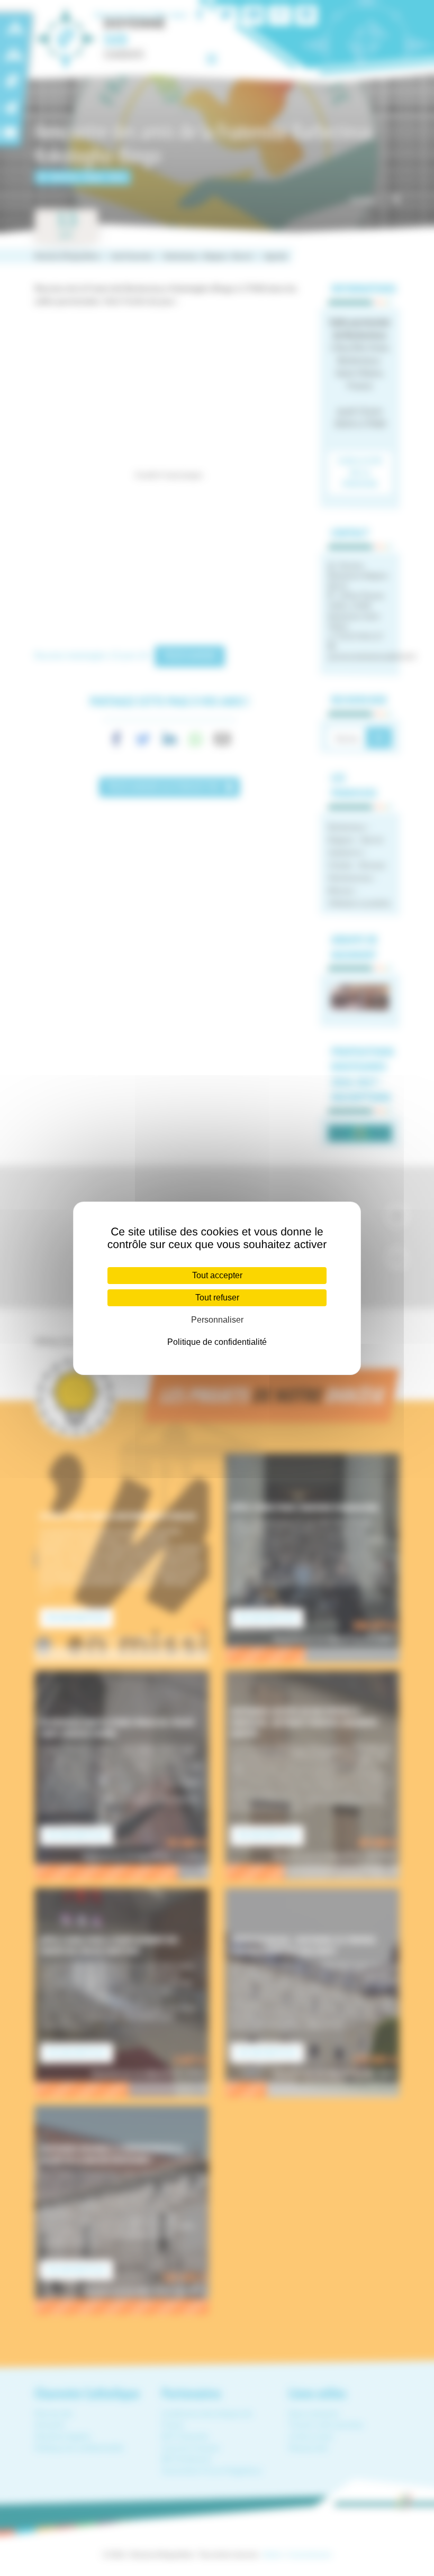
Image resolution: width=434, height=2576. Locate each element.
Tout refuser (217, 1298)
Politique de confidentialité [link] (217, 1342)
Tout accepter (217, 1275)
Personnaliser (217, 1320)
